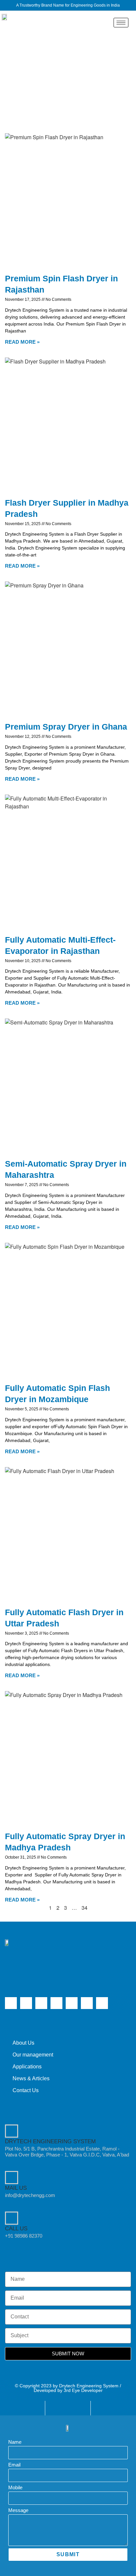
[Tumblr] (41, 2003)
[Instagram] (56, 2003)
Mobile (15, 2487)
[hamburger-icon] (121, 23)
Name (15, 2442)
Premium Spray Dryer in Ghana (66, 727)
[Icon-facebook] (72, 2003)
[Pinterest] (102, 2003)
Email (14, 2465)
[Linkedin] (26, 2003)
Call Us (16, 2229)
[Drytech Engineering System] (12, 2131)
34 (85, 1908)
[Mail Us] (12, 2178)
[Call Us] (12, 2218)
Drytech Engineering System (50, 2141)
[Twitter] (11, 2003)
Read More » (22, 342)
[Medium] (87, 2003)
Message (18, 2510)
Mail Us (16, 2188)
